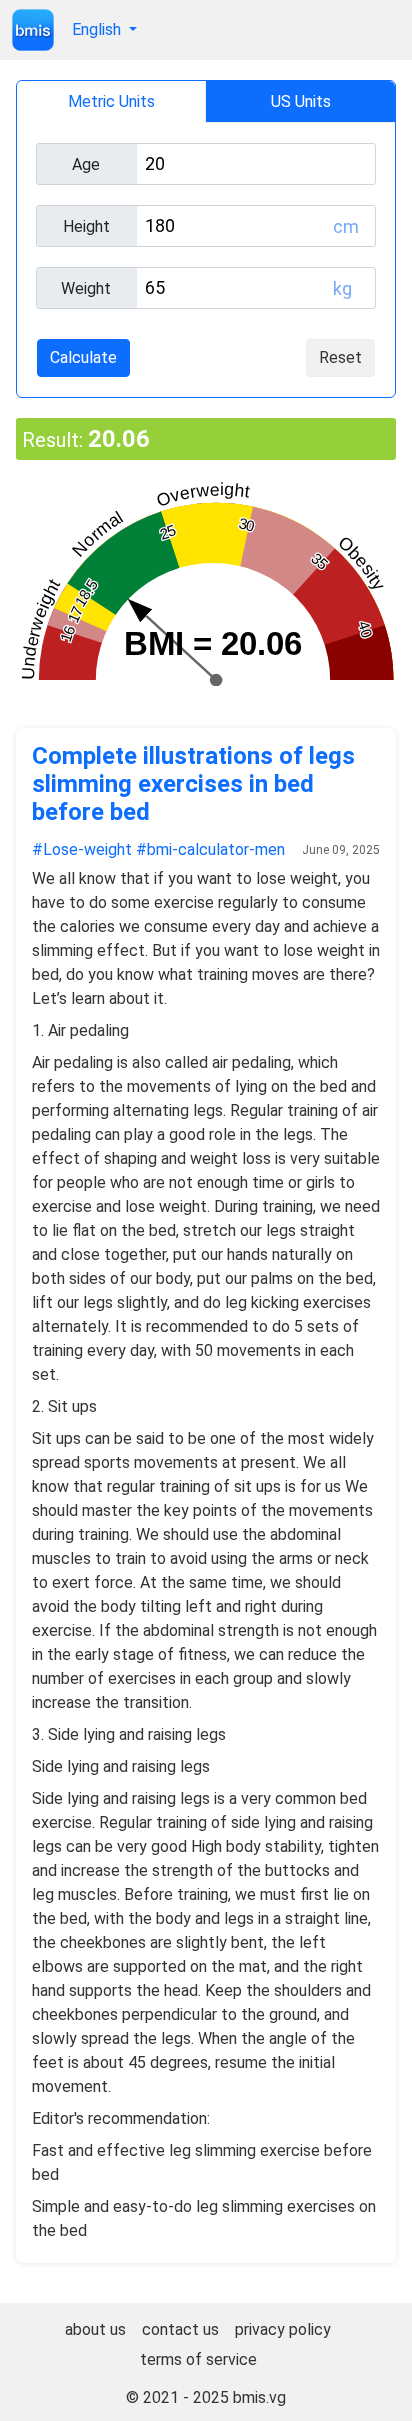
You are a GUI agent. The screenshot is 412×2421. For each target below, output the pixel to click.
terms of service (198, 2359)
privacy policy (283, 2329)
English (98, 29)
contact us (180, 2329)
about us (95, 2329)
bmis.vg (259, 2397)
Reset (340, 357)
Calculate (83, 357)
